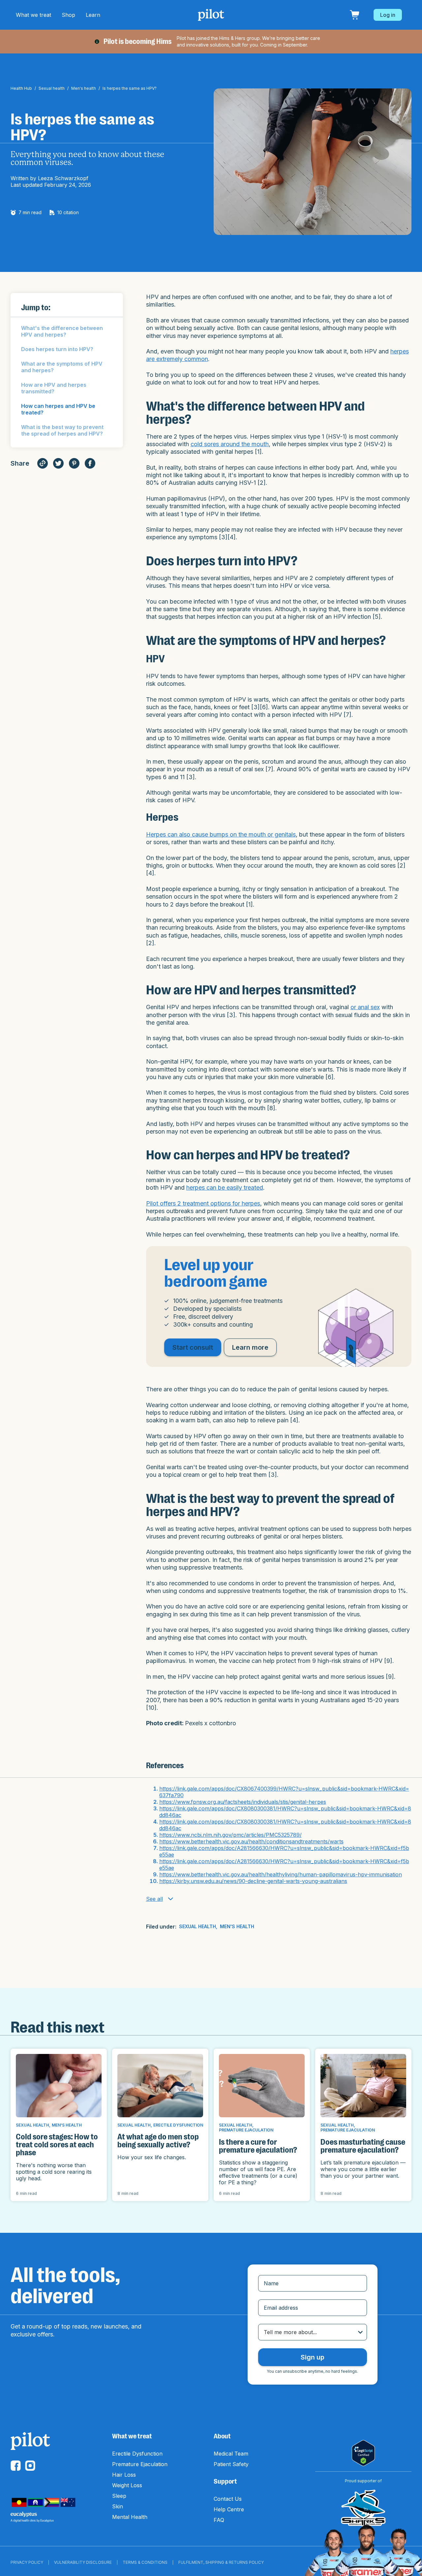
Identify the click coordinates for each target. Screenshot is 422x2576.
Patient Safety (231, 2464)
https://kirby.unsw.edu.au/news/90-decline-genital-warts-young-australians (253, 1881)
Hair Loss (124, 2475)
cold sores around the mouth (230, 444)
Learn (93, 15)
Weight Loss (127, 2485)
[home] (211, 15)
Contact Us (228, 2499)
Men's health (84, 88)
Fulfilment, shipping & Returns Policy (221, 2562)
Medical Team (231, 2454)
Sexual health (52, 88)
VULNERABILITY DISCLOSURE (83, 2562)
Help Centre (229, 2509)
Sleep (119, 2496)
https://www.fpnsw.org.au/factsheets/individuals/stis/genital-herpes (243, 1802)
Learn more (250, 1347)
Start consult (193, 1347)
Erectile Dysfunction (137, 2454)
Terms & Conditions (145, 2562)
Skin (118, 2506)
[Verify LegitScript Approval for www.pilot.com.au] (363, 2453)
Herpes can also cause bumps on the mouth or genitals (221, 834)
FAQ (219, 2520)
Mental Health (130, 2517)
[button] (33, 15)
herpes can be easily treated (225, 1188)
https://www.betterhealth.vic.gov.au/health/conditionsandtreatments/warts (251, 1841)
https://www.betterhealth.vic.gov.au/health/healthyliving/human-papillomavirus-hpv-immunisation (281, 1874)
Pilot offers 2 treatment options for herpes (203, 1203)
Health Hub (21, 88)
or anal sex (365, 1007)
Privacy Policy (27, 2562)
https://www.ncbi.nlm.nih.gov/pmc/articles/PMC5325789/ (230, 1835)
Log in (388, 15)
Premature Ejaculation (140, 2464)
